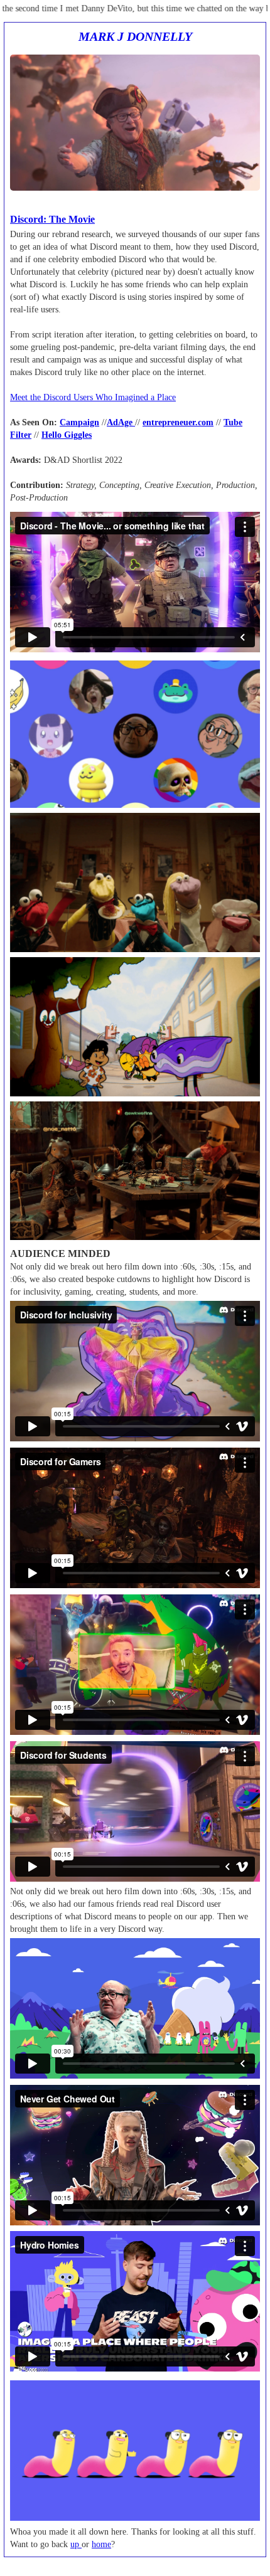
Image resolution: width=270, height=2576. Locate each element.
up (76, 2544)
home (101, 2544)
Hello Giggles (67, 435)
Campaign (79, 422)
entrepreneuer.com (178, 422)
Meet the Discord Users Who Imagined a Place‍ (93, 397)
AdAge (121, 422)
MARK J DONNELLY (135, 37)
